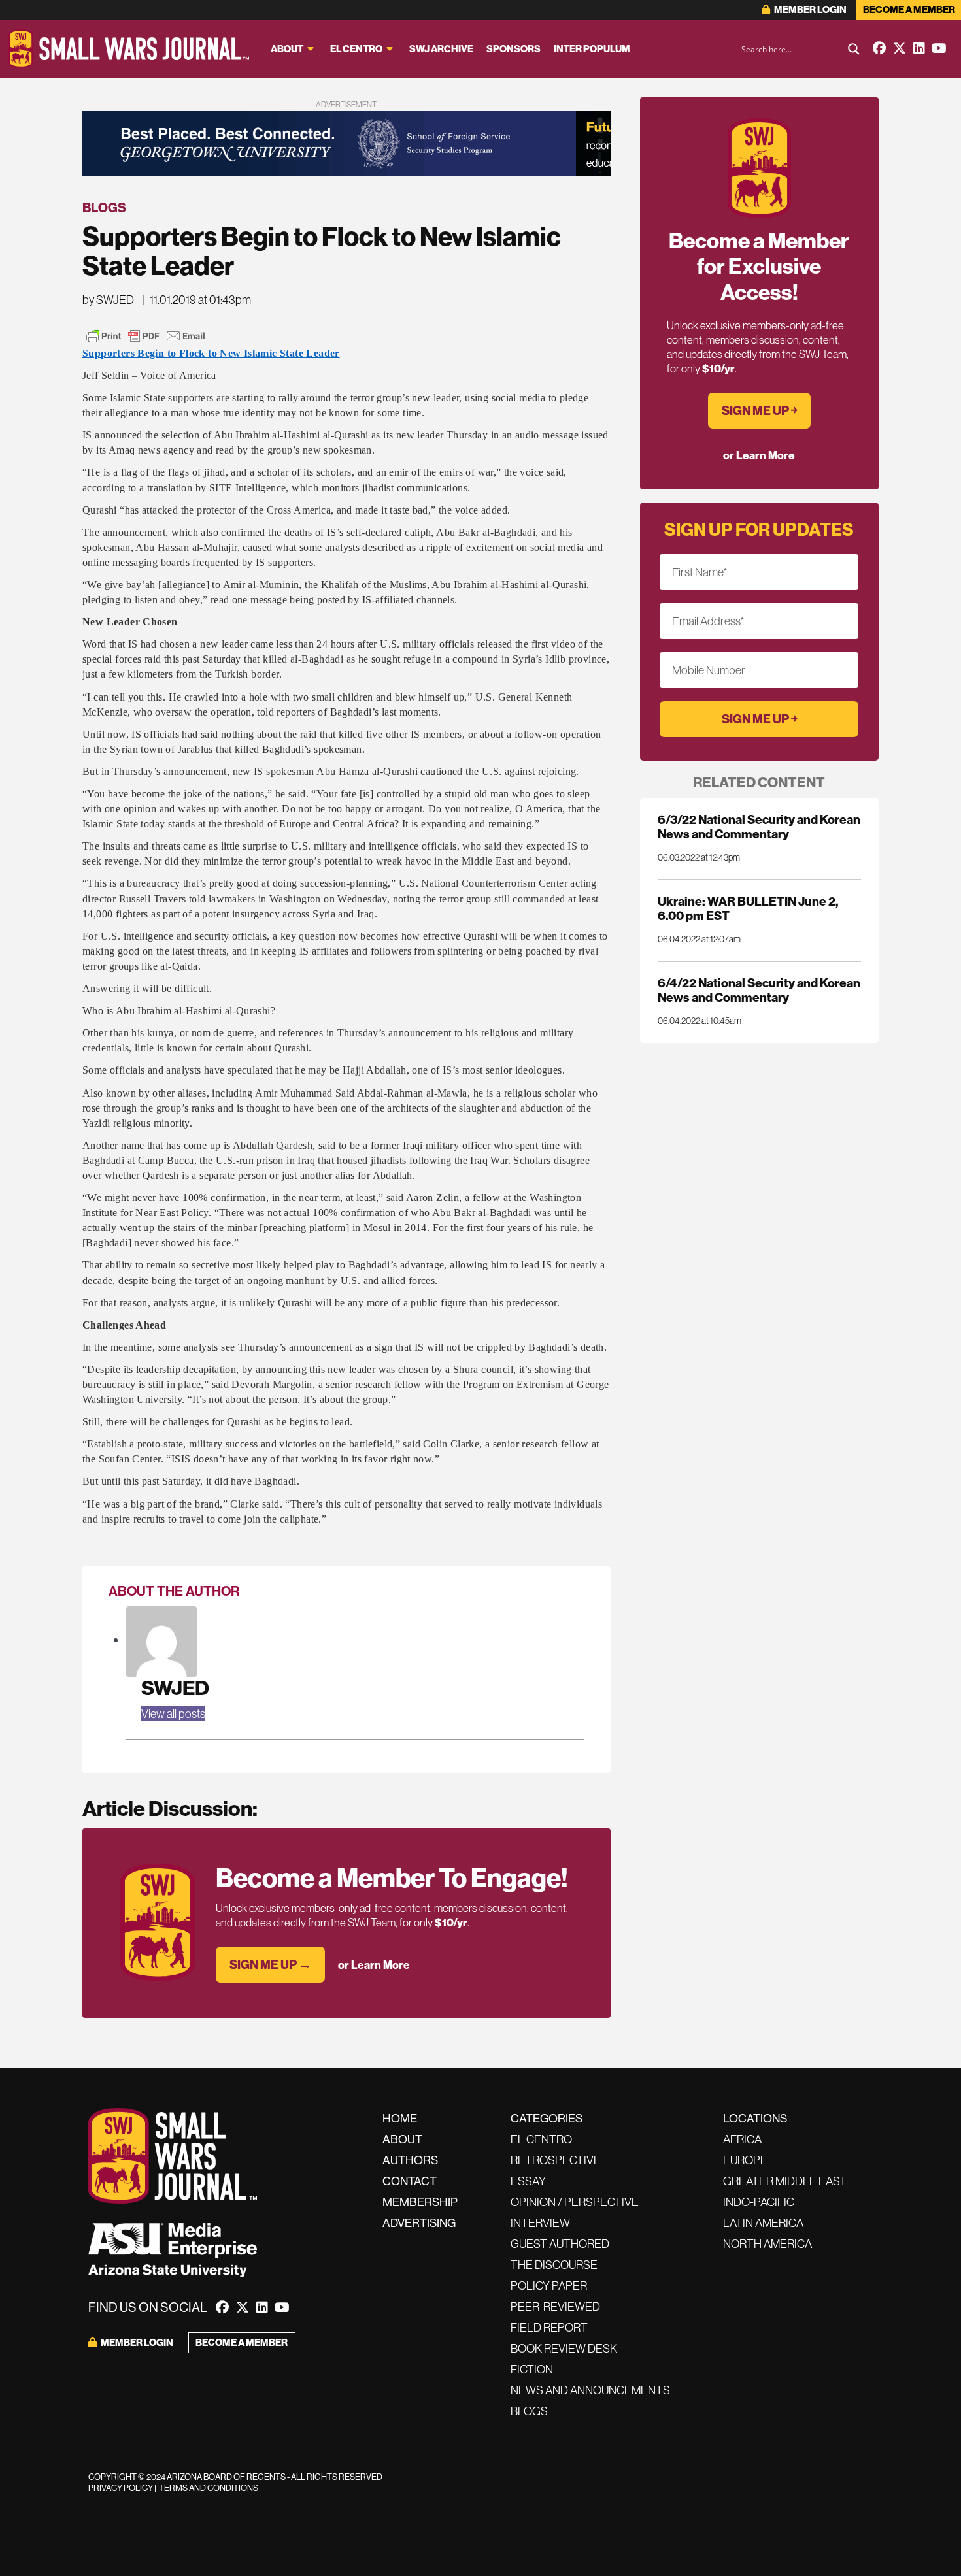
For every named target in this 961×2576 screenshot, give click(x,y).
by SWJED (108, 300)
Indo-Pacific (759, 2202)
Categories (547, 2118)
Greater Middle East (785, 2181)
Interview (540, 2223)
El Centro (356, 49)
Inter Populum (592, 49)
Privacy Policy (121, 2488)
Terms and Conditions (209, 2488)
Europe (745, 2160)
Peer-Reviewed (555, 2306)
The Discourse (554, 2265)
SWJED (175, 1688)
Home (400, 2118)
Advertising (419, 2223)
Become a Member (909, 9)
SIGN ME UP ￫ (759, 410)
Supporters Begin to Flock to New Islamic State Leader (211, 353)
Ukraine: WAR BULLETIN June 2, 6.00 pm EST (748, 908)
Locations (755, 2118)
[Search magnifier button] (854, 49)
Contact (410, 2181)
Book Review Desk (564, 2348)
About (287, 49)
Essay (528, 2181)
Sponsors (514, 49)
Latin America (763, 2223)
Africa (742, 2139)
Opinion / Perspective (575, 2202)
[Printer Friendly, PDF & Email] (146, 336)
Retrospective (556, 2160)
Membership (420, 2202)
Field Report (549, 2327)
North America (767, 2244)
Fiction (532, 2369)
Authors (410, 2160)
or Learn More (374, 1965)
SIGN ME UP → (270, 1964)
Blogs (104, 207)
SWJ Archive (441, 49)
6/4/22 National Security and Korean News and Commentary (759, 990)
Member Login (810, 9)
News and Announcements (590, 2390)
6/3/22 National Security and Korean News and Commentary (759, 827)
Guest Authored (560, 2244)
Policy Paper (549, 2286)
